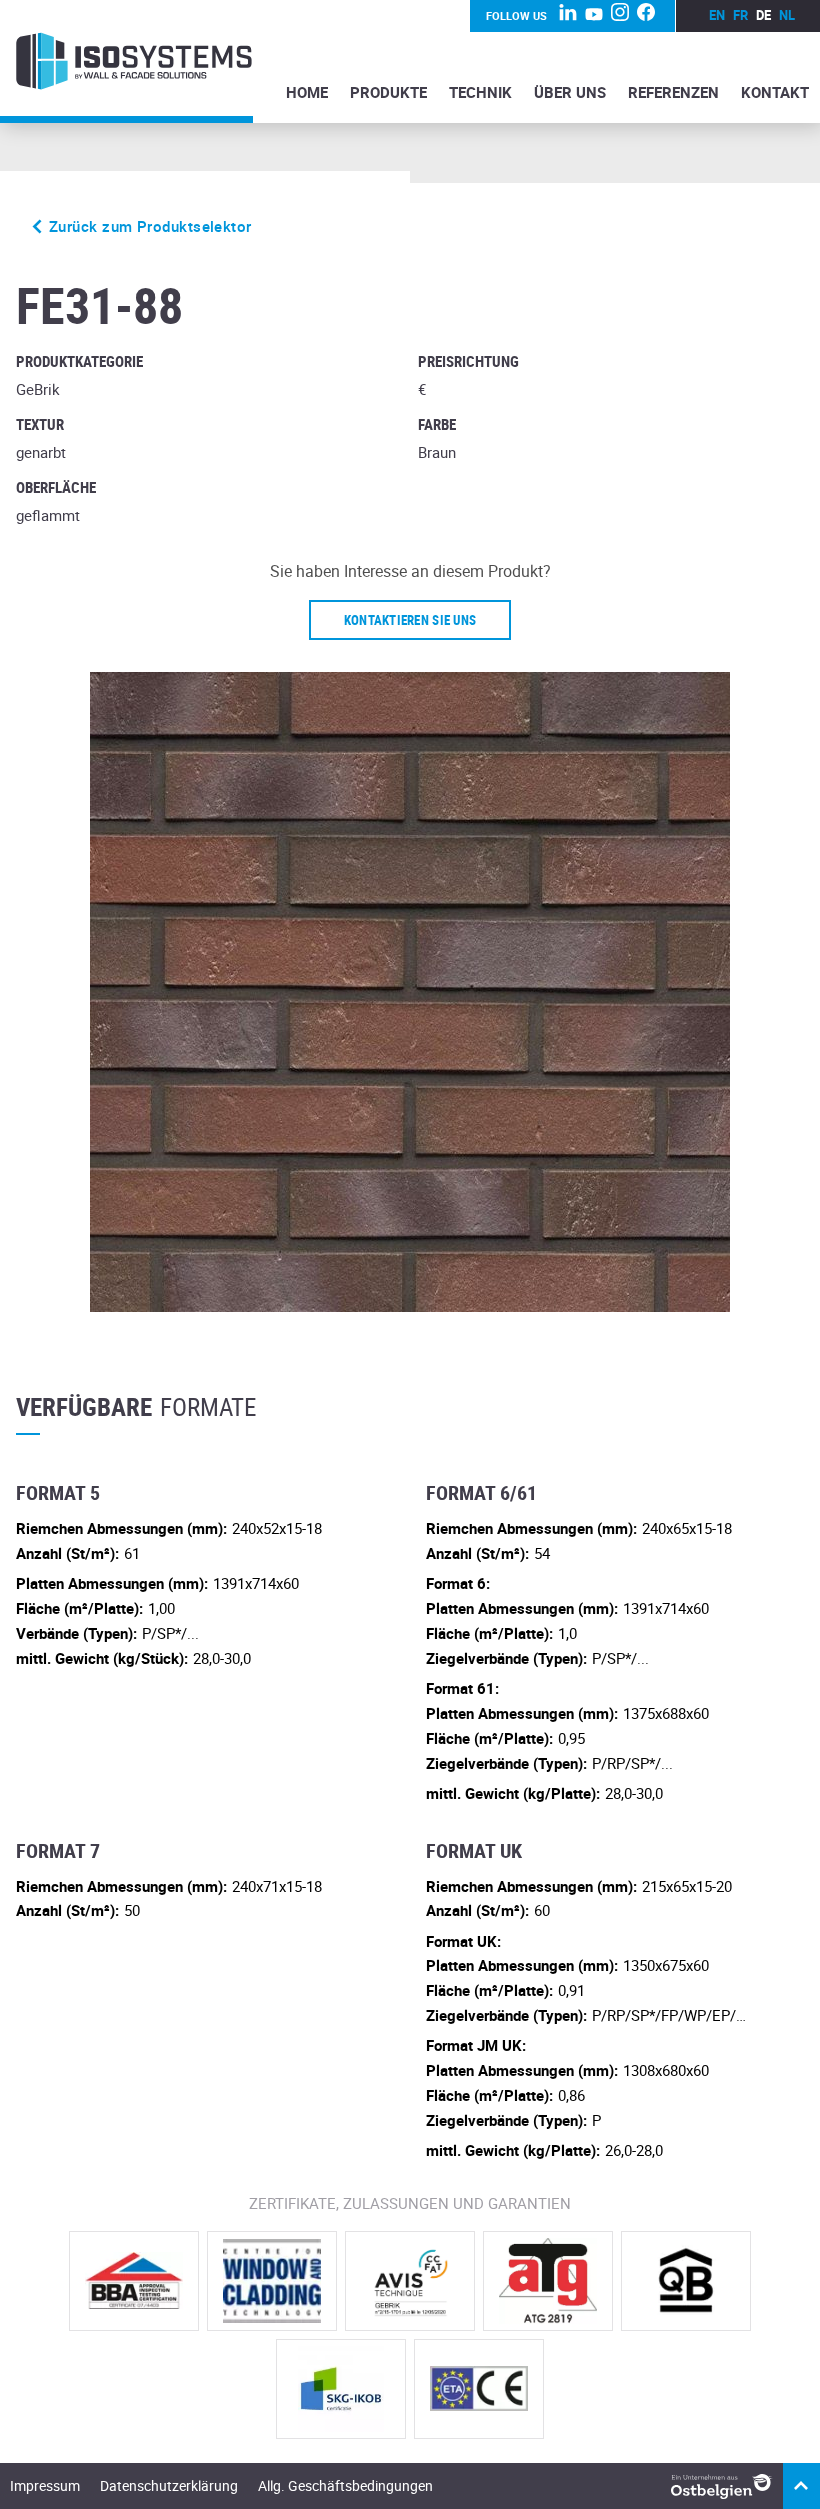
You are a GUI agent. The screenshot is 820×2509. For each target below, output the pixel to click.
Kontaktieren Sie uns (410, 620)
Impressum (45, 2485)
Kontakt (775, 92)
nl (787, 15)
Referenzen (673, 92)
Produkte (388, 92)
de (763, 15)
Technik (480, 92)
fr (740, 15)
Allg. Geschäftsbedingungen (345, 2485)
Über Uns (570, 92)
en (717, 15)
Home (307, 92)
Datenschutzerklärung (169, 2485)
